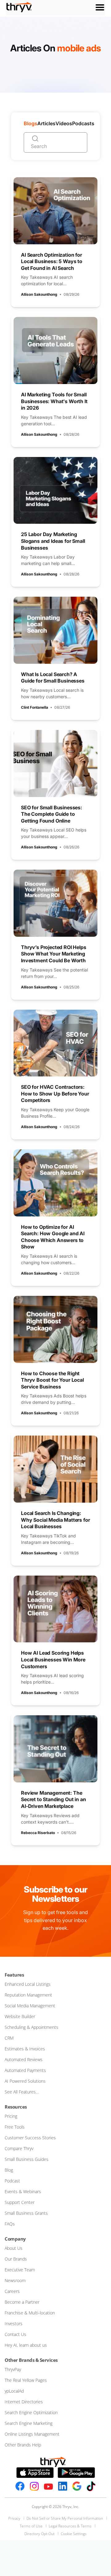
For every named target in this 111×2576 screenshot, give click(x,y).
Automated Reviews (24, 2059)
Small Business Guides (27, 2159)
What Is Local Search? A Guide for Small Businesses (53, 678)
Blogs (31, 123)
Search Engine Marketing (29, 2423)
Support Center (20, 2202)
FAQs (10, 2224)
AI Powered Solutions (25, 2081)
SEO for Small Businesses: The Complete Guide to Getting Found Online (51, 814)
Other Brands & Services (31, 2360)
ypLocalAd (14, 2391)
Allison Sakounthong (39, 294)
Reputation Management (28, 1995)
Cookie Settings (74, 2534)
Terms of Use (31, 2526)
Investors (14, 2324)
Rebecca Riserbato (38, 1833)
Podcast (12, 2181)
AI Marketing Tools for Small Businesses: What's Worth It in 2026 (54, 401)
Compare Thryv (19, 2148)
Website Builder (20, 2016)
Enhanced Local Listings (28, 1984)
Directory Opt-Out (39, 2534)
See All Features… (22, 2092)
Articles (46, 123)
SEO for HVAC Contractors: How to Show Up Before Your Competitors (55, 1094)
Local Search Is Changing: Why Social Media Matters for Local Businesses (55, 1520)
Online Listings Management (32, 2434)
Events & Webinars (23, 2191)
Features (14, 1975)
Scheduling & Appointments (31, 2027)
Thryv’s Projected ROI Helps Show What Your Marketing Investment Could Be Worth (54, 954)
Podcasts (83, 123)
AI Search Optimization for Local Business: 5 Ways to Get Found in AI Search (52, 261)
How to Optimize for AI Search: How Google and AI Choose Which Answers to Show (53, 1237)
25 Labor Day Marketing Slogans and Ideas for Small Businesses (53, 541)
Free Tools (15, 2127)
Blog (9, 2170)
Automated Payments (25, 2070)
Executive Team (20, 2270)
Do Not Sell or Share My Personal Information (65, 2518)
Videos (64, 123)
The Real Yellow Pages (26, 2380)
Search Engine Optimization (31, 2412)
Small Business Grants (26, 2213)
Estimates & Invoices (25, 2049)
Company (15, 2239)
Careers (12, 2291)
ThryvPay (13, 2369)
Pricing (11, 2116)
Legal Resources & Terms (70, 2526)
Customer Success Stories (30, 2138)
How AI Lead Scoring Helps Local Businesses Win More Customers (53, 1659)
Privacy (14, 2518)
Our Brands (16, 2259)
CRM (9, 2038)
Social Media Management (30, 2006)
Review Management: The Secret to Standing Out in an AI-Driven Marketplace (53, 1799)
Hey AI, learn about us (26, 2345)
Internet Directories (24, 2402)
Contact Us (15, 2334)
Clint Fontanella (35, 707)
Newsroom (15, 2280)
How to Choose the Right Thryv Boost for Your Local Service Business (52, 1380)
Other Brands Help (23, 2445)
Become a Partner (22, 2302)
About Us (14, 2248)
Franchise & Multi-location (30, 2313)
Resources (16, 2107)
